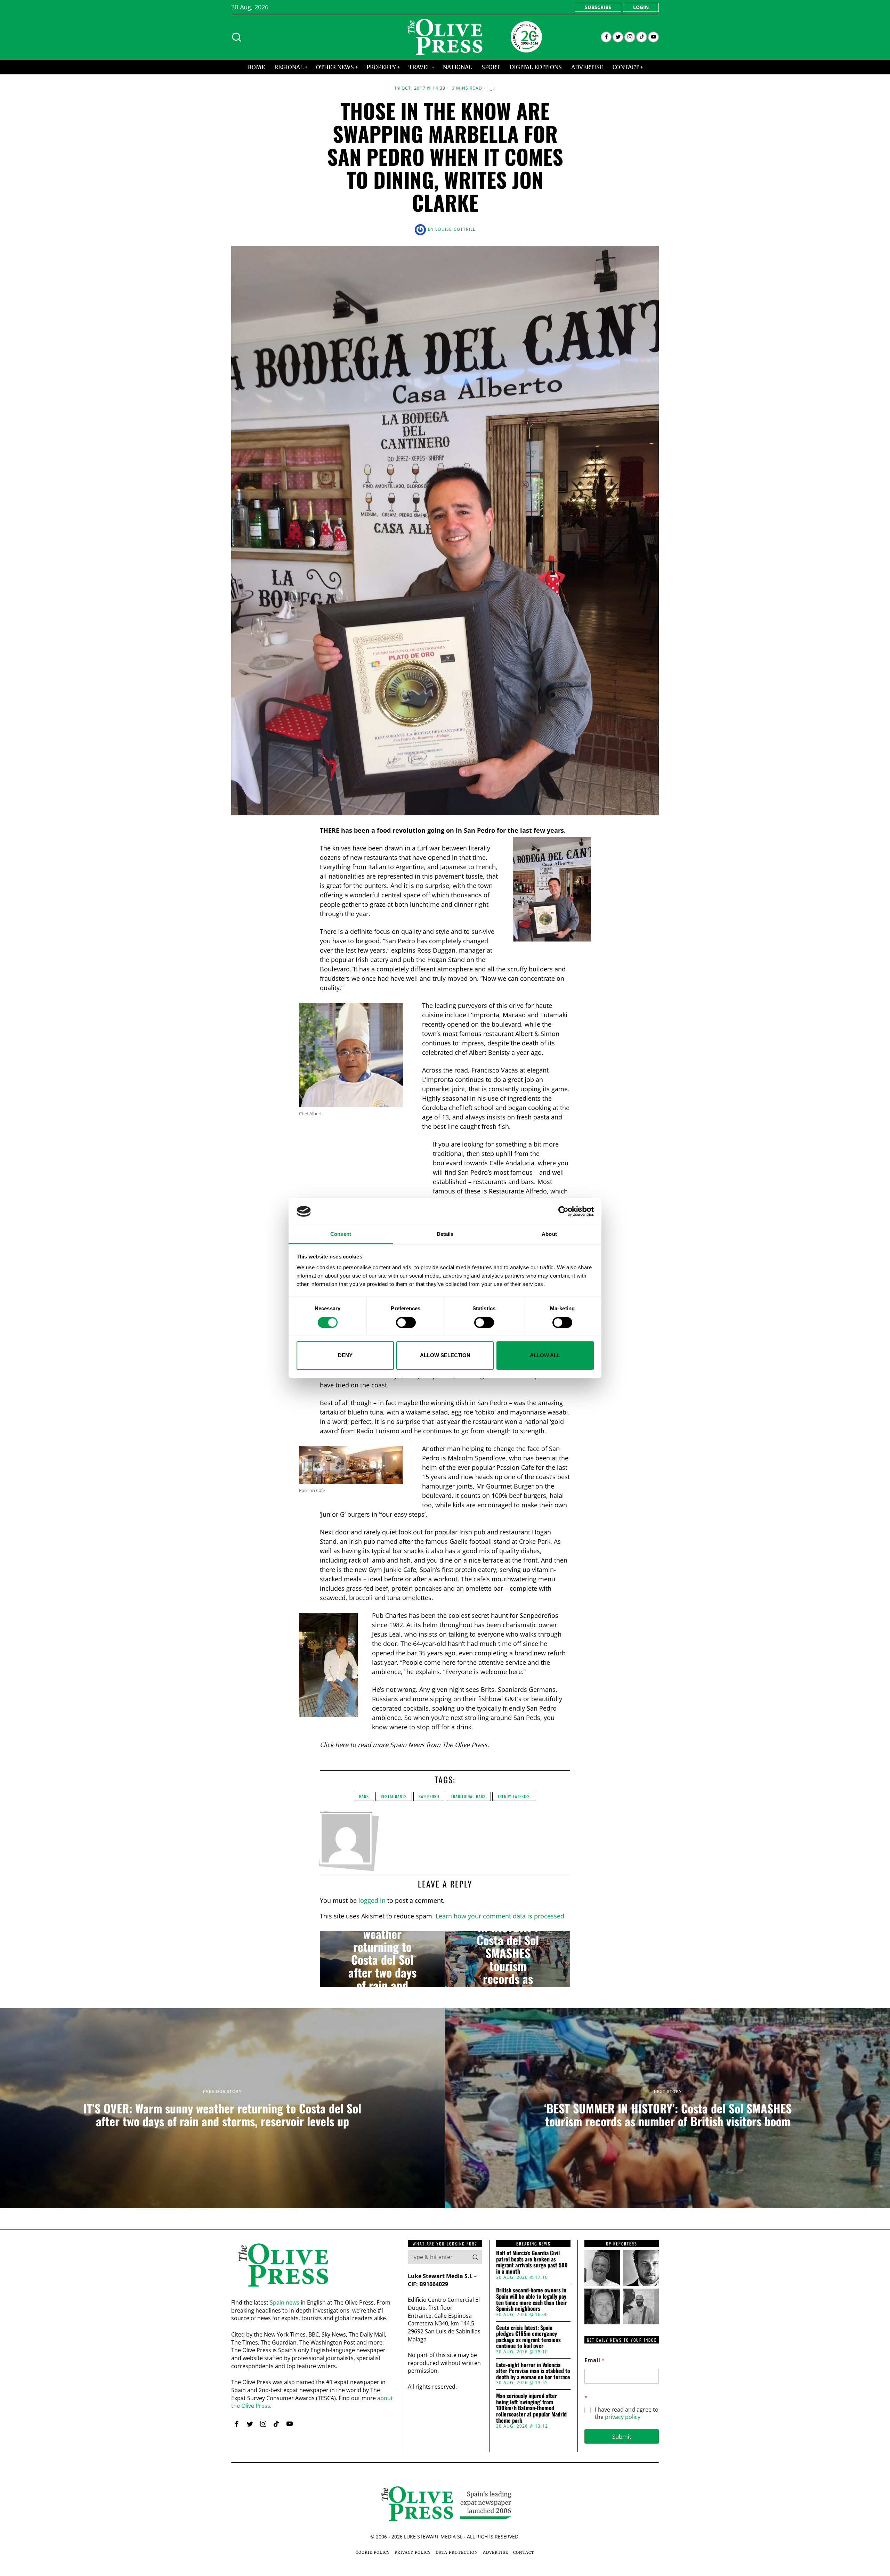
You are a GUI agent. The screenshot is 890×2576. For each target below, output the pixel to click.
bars (364, 1796)
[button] (475, 2257)
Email (594, 2360)
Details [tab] (445, 1234)
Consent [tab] (341, 1234)
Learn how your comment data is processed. (501, 1916)
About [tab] (549, 1234)
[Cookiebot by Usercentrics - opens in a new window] (563, 1212)
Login (641, 7)
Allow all (545, 1355)
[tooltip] (606, 37)
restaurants (394, 1796)
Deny (345, 1355)
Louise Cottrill (455, 229)
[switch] (406, 1322)
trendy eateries (514, 1796)
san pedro (429, 1796)
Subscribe (598, 7)
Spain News (407, 1745)
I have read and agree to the (627, 2413)
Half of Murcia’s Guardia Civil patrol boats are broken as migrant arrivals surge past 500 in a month (532, 2262)
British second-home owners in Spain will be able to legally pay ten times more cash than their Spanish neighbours (531, 2299)
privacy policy (623, 2417)
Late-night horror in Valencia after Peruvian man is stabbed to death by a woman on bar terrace (533, 2371)
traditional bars (468, 1796)
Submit (622, 2436)
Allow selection (445, 1355)
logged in (372, 1900)
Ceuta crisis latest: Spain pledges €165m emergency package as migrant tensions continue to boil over (528, 2337)
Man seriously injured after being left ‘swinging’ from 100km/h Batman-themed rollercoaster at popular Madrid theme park (531, 2408)
